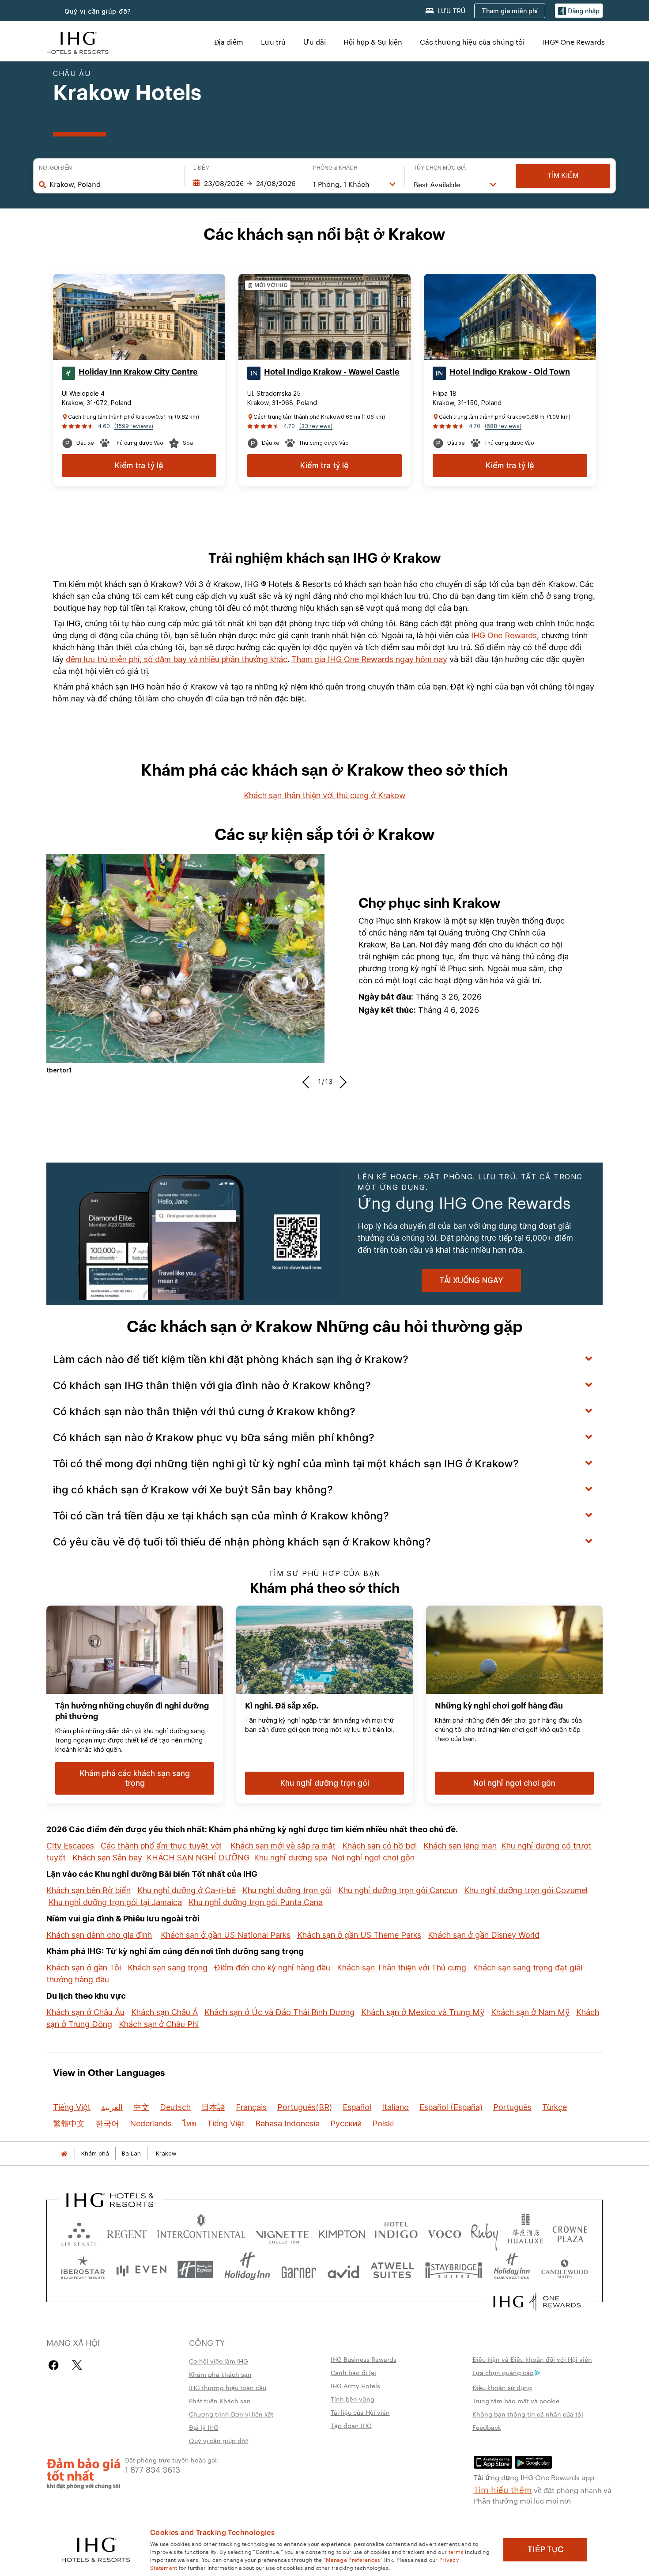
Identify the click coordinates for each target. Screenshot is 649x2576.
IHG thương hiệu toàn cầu (228, 2387)
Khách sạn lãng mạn (460, 1846)
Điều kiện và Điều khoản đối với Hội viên (532, 2359)
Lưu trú (273, 42)
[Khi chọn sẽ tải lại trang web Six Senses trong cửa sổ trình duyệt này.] (79, 2232)
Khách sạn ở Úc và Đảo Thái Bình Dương (279, 2012)
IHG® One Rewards (574, 42)
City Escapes (70, 1846)
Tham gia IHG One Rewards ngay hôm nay (369, 659)
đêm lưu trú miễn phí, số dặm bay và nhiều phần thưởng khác (177, 659)
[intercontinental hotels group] (78, 42)
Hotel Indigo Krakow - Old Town (510, 372)
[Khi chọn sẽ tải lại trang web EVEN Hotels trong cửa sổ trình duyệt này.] (141, 2270)
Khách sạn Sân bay (107, 1858)
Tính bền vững (353, 2399)
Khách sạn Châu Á (164, 2012)
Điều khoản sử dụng (502, 2387)
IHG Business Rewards (364, 2359)
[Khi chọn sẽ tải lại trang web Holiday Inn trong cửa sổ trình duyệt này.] (247, 2270)
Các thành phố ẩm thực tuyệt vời (161, 1846)
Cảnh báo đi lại (353, 2372)
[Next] (341, 1082)
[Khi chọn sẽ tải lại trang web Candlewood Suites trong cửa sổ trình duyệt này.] (564, 2270)
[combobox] (112, 184)
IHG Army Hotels (355, 2386)
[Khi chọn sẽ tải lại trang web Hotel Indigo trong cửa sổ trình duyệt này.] (396, 2232)
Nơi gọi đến (55, 168)
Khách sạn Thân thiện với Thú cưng (402, 1968)
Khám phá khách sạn (220, 2374)
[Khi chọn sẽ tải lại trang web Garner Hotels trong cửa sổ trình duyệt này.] (299, 2270)
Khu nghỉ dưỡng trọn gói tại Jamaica (115, 1902)
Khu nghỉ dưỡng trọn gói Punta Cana (256, 1902)
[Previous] (308, 1082)
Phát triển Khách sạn (220, 2401)
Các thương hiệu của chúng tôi (472, 42)
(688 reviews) (503, 426)
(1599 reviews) (134, 426)
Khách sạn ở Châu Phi (159, 2024)
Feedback (487, 2427)
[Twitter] (77, 2365)
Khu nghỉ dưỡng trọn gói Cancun (398, 1890)
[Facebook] (55, 2365)
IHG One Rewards (504, 635)
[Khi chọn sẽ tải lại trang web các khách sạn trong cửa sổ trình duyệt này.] (127, 2232)
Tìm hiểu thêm (503, 2489)
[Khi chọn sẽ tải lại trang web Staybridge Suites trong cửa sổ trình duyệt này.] (454, 2270)
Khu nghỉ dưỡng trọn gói (287, 1890)
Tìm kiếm (563, 176)
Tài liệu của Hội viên (360, 2412)
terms (456, 2551)
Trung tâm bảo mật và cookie (516, 2401)
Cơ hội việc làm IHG (219, 2361)
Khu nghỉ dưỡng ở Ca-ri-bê (187, 1890)
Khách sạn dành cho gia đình (99, 1935)
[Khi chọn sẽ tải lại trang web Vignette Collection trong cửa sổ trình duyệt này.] (282, 2232)
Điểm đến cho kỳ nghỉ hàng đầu (272, 1968)
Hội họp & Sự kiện (373, 42)
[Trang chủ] (64, 2154)
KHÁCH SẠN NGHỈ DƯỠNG (198, 1858)
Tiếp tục (545, 2549)
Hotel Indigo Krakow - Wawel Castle (332, 372)
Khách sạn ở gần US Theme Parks (359, 1935)
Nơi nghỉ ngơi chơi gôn (373, 1858)
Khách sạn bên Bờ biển (89, 1890)
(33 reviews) (316, 426)
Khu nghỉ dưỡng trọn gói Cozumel (526, 1890)
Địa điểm (229, 42)
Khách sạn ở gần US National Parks (226, 1935)
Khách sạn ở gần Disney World (484, 1935)
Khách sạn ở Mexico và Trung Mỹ (423, 2012)
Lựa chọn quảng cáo (503, 2372)
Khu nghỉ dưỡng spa (291, 1858)
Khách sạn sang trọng (168, 1968)
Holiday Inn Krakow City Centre (138, 372)
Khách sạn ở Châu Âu (85, 2012)
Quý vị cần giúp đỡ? (98, 11)
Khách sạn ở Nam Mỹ (530, 2012)
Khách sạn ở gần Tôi (84, 1968)
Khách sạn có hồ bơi (379, 1846)
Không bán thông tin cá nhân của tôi (528, 2414)
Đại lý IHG (204, 2427)
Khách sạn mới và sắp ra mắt (283, 1846)
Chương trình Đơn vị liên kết (231, 2414)
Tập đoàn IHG (351, 2425)
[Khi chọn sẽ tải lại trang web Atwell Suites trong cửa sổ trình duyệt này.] (392, 2270)
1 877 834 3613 (153, 2469)
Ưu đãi (315, 42)
